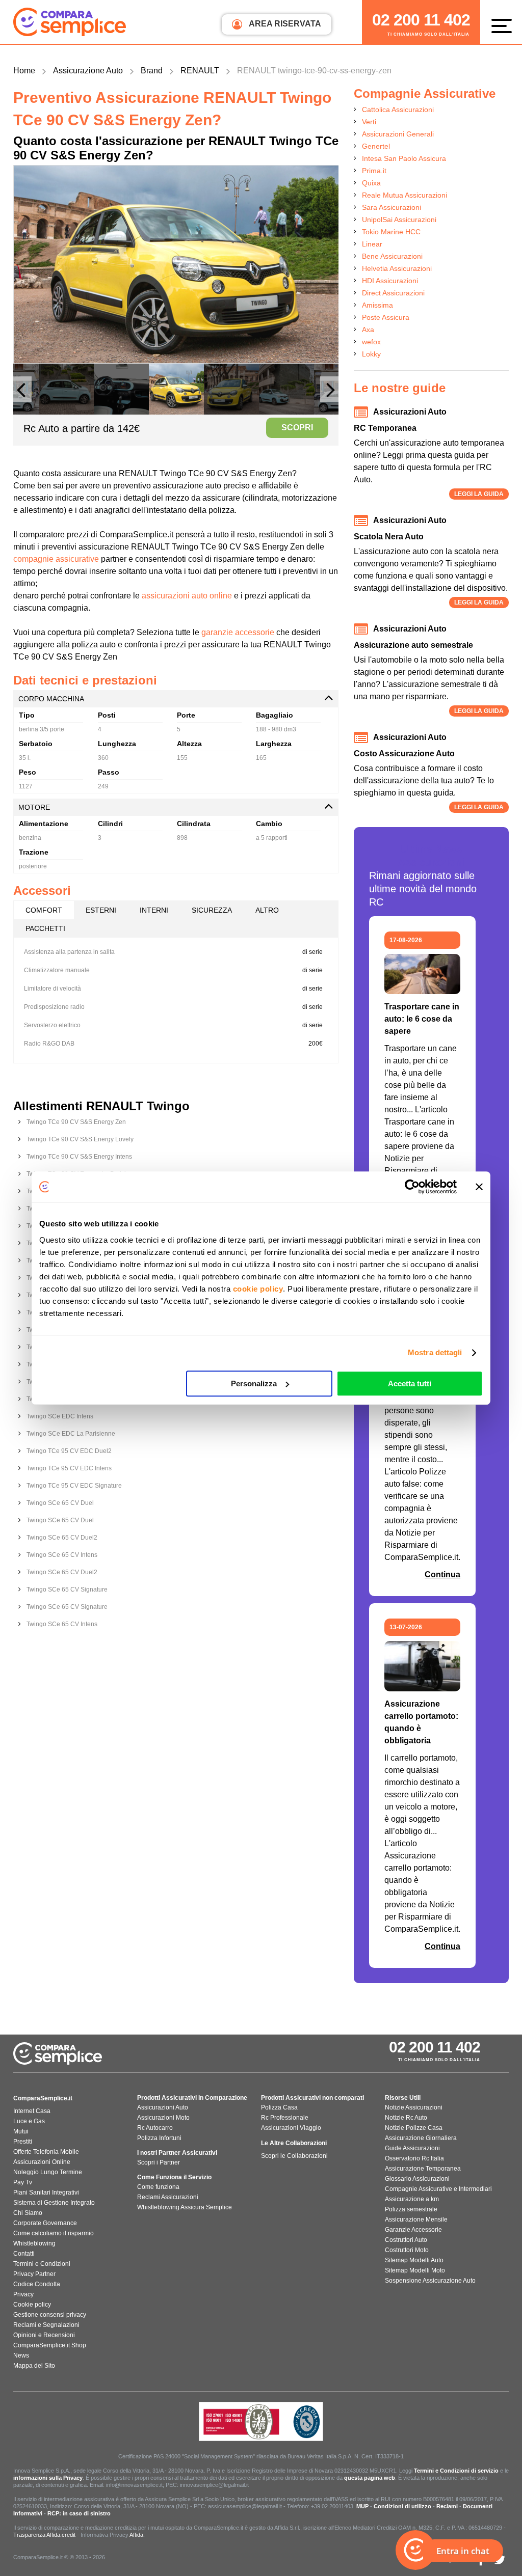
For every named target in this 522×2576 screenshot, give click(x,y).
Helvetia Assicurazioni (397, 268)
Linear (372, 244)
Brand (152, 71)
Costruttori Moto (407, 2250)
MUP (362, 2506)
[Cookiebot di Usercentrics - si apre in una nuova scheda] (412, 1187)
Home (24, 71)
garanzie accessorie (238, 632)
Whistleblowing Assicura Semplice (185, 2207)
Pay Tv (23, 2182)
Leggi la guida (479, 494)
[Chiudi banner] (479, 1187)
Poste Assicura (386, 317)
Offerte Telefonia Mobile (46, 2152)
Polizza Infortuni (159, 2138)
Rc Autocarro (155, 2128)
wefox (371, 342)
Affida (136, 2535)
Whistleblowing (34, 2243)
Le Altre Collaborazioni (294, 2143)
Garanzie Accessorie (413, 2230)
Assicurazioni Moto (163, 2118)
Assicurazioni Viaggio (291, 2128)
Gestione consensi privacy (50, 2315)
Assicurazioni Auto (163, 2107)
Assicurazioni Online (42, 2162)
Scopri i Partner (159, 2162)
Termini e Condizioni (42, 2264)
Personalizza (254, 1383)
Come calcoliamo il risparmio (54, 2233)
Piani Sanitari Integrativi (46, 2193)
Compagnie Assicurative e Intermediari (438, 2189)
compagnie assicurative (56, 559)
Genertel (376, 146)
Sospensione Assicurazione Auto (430, 2281)
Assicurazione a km (412, 2199)
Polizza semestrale (411, 2209)
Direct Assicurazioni (393, 293)
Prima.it (374, 171)
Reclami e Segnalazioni (46, 2325)
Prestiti (23, 2142)
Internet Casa (32, 2111)
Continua (442, 1574)
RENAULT (200, 71)
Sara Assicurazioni (391, 207)
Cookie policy (32, 2305)
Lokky (371, 354)
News (21, 2355)
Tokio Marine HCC (391, 232)
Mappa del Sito (34, 2366)
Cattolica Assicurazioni (398, 109)
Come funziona (158, 2187)
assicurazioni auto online (187, 596)
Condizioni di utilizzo (402, 2506)
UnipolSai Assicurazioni (399, 220)
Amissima (377, 305)
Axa (368, 330)
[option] (176, 264)
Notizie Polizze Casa (414, 2128)
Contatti (24, 2254)
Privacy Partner (34, 2274)
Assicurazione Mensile (416, 2219)
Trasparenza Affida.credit (44, 2535)
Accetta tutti (410, 1383)
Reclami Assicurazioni (168, 2197)
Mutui (21, 2131)
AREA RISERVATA (284, 24)
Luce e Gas (29, 2121)
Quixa (371, 183)
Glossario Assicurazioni (417, 2179)
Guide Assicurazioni (412, 2148)
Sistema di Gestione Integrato (54, 2203)
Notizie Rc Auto (406, 2118)
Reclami (447, 2506)
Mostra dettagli (435, 1352)
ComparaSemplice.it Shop (50, 2345)
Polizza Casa (279, 2107)
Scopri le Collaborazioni (294, 2156)
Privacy (23, 2294)
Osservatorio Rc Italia (414, 2158)
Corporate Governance (45, 2223)
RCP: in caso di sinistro (79, 2513)
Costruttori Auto (406, 2240)
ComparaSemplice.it (43, 2098)
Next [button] (329, 394)
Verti (369, 122)
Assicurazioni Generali (398, 134)
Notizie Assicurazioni (414, 2107)
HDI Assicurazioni (390, 281)
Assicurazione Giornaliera (421, 2138)
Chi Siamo (28, 2213)
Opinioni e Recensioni (44, 2335)
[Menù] (504, 25)
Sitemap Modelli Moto (415, 2270)
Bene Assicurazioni (392, 256)
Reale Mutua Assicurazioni (404, 195)
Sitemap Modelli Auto (414, 2260)
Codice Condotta (37, 2284)
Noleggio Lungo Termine (48, 2172)
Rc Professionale (285, 2118)
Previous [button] (22, 394)
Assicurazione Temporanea (423, 2169)
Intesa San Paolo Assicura (404, 158)
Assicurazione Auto (88, 71)
